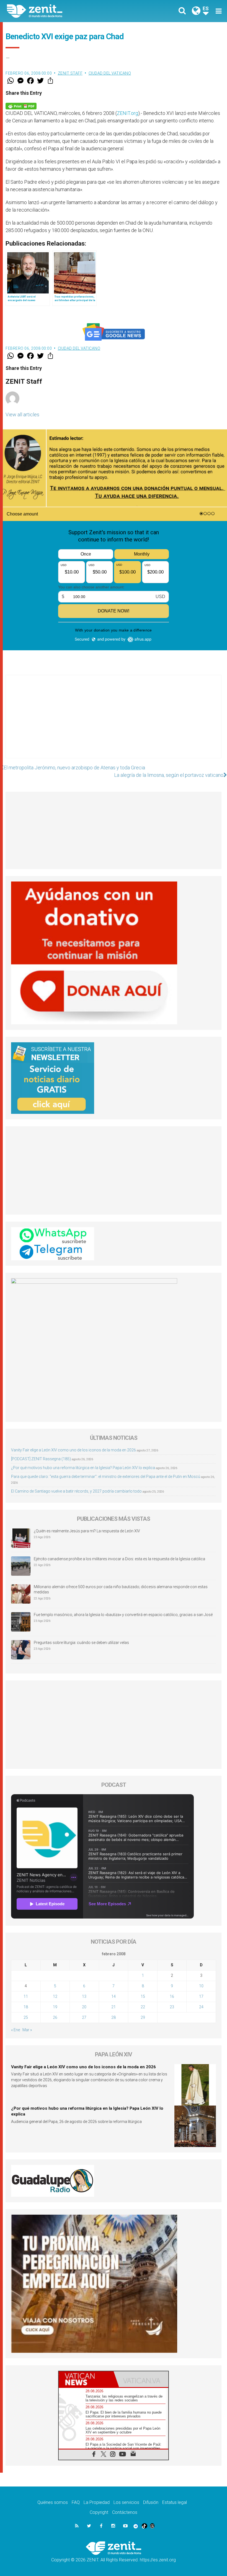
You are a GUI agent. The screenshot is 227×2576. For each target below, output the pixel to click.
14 (114, 1996)
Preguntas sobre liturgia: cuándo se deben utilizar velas (81, 1643)
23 (172, 2007)
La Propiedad (97, 2502)
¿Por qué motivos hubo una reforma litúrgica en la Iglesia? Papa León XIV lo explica (83, 1468)
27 (84, 2017)
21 (114, 2007)
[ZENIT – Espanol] (64, 11)
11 (26, 1996)
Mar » (27, 2030)
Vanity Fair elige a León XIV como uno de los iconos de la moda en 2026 (73, 1450)
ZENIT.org (127, 113)
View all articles (22, 415)
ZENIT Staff (70, 73)
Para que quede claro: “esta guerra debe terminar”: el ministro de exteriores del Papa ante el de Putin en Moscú (106, 1477)
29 (143, 2017)
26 (55, 2017)
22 (143, 2007)
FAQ (76, 2502)
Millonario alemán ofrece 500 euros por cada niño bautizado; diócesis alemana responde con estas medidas (121, 1590)
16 (172, 1996)
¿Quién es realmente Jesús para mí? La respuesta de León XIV (87, 1531)
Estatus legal (175, 2502)
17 (201, 1996)
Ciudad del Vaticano (110, 73)
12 (55, 1996)
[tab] (86, 2379)
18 (26, 2007)
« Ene (16, 2030)
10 (201, 1986)
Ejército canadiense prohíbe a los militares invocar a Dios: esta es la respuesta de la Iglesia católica (119, 1559)
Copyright (99, 2512)
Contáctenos (125, 2512)
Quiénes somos (53, 2502)
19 (55, 2007)
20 (84, 2007)
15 (143, 1996)
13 (84, 1996)
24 (201, 2007)
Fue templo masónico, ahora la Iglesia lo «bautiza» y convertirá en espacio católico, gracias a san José (123, 1615)
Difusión (151, 2502)
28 (114, 2017)
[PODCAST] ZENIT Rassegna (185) (41, 1459)
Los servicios (126, 2502)
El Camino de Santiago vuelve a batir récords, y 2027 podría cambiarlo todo (76, 1491)
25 (26, 2017)
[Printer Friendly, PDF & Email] (21, 106)
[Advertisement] (114, 722)
